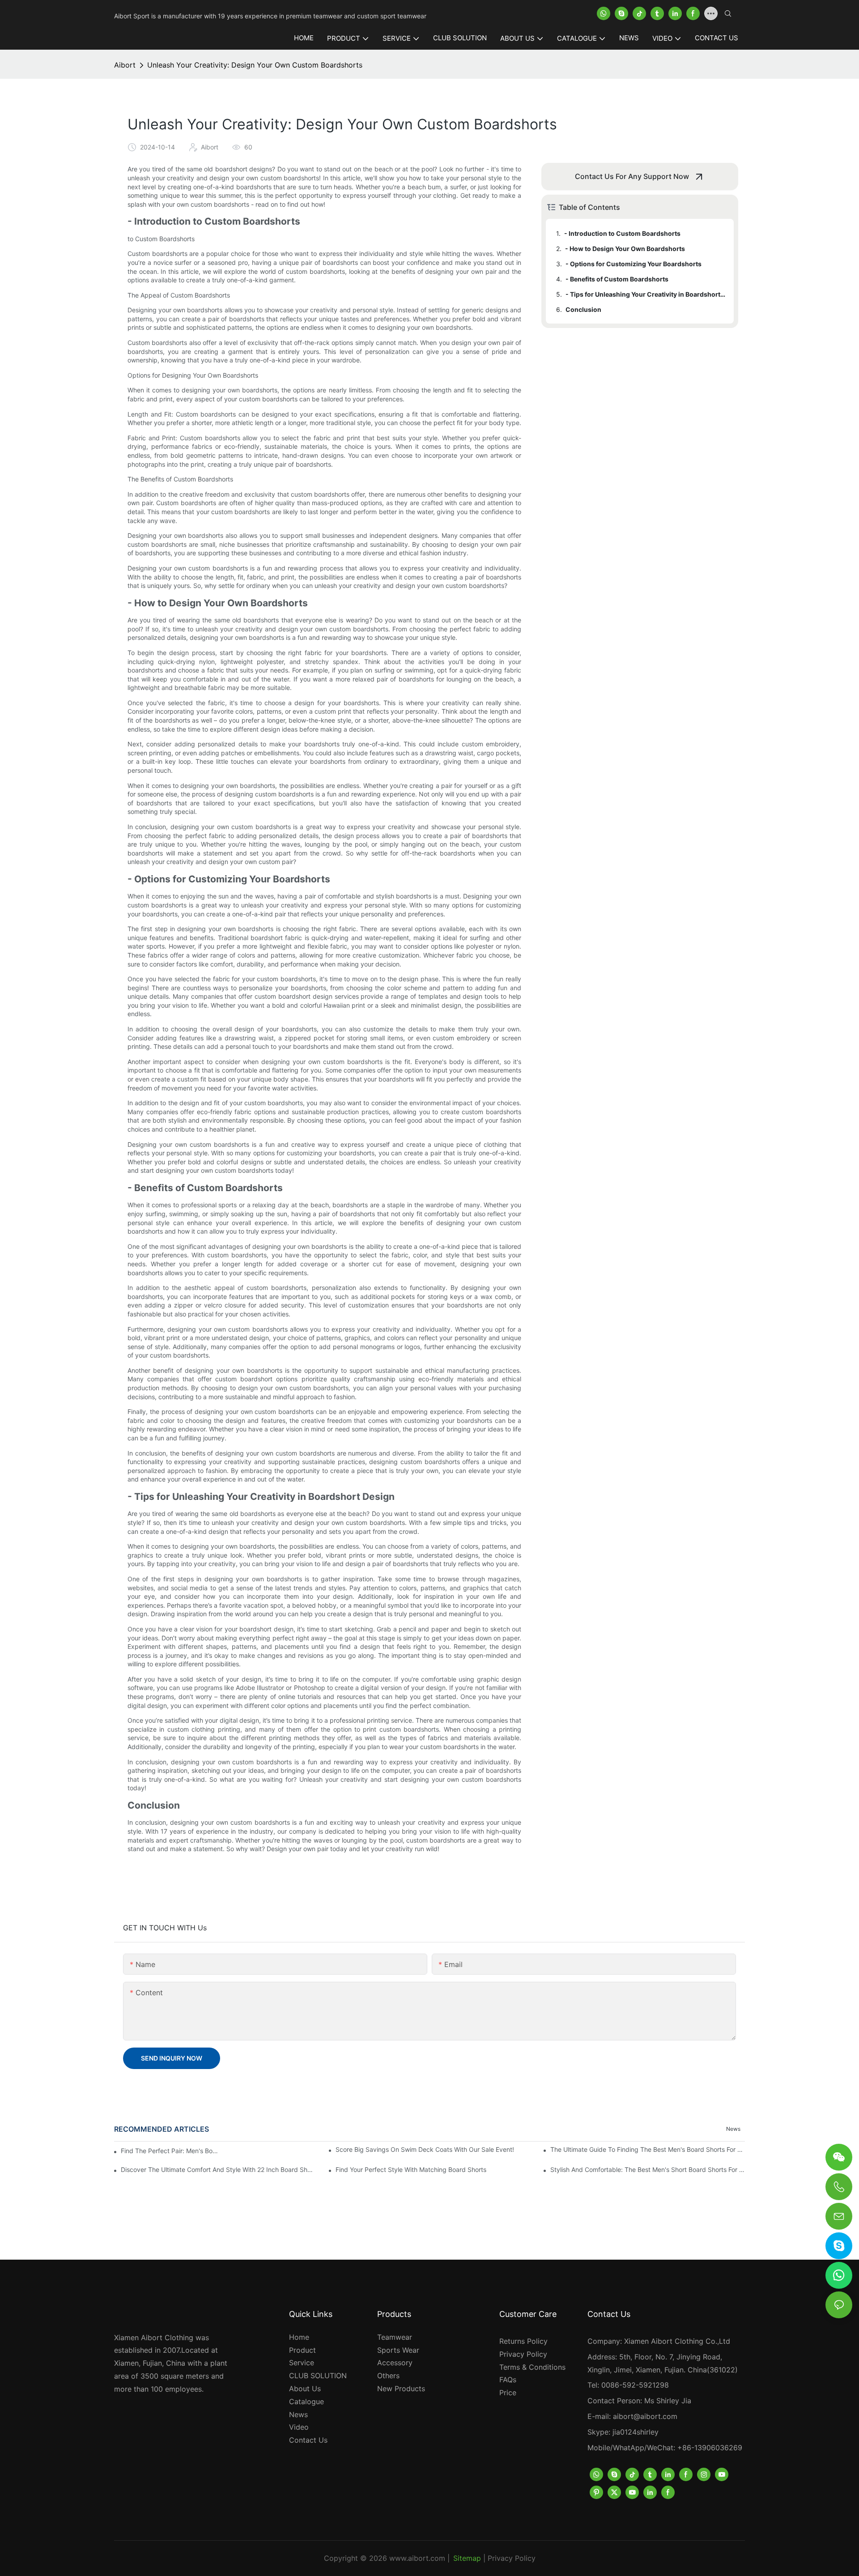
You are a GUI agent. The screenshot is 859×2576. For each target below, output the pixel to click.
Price (508, 2393)
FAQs (508, 2380)
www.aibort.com (417, 2558)
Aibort (125, 65)
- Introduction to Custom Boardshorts (622, 233)
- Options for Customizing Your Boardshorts (634, 264)
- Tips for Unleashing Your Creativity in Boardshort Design (645, 294)
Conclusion (583, 309)
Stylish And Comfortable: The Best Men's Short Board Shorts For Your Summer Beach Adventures (648, 2169)
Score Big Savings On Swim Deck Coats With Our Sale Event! (425, 2149)
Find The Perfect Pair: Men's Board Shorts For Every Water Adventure (170, 2151)
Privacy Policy (523, 2354)
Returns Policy (523, 2341)
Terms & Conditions (532, 2367)
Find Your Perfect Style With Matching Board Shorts (411, 2169)
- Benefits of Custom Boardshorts (617, 279)
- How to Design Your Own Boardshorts (625, 249)
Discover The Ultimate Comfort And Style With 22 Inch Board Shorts (218, 2169)
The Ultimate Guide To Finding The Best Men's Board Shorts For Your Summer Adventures (648, 2149)
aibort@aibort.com (645, 2416)
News (733, 2129)
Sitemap (467, 2558)
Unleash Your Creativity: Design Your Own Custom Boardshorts (255, 65)
